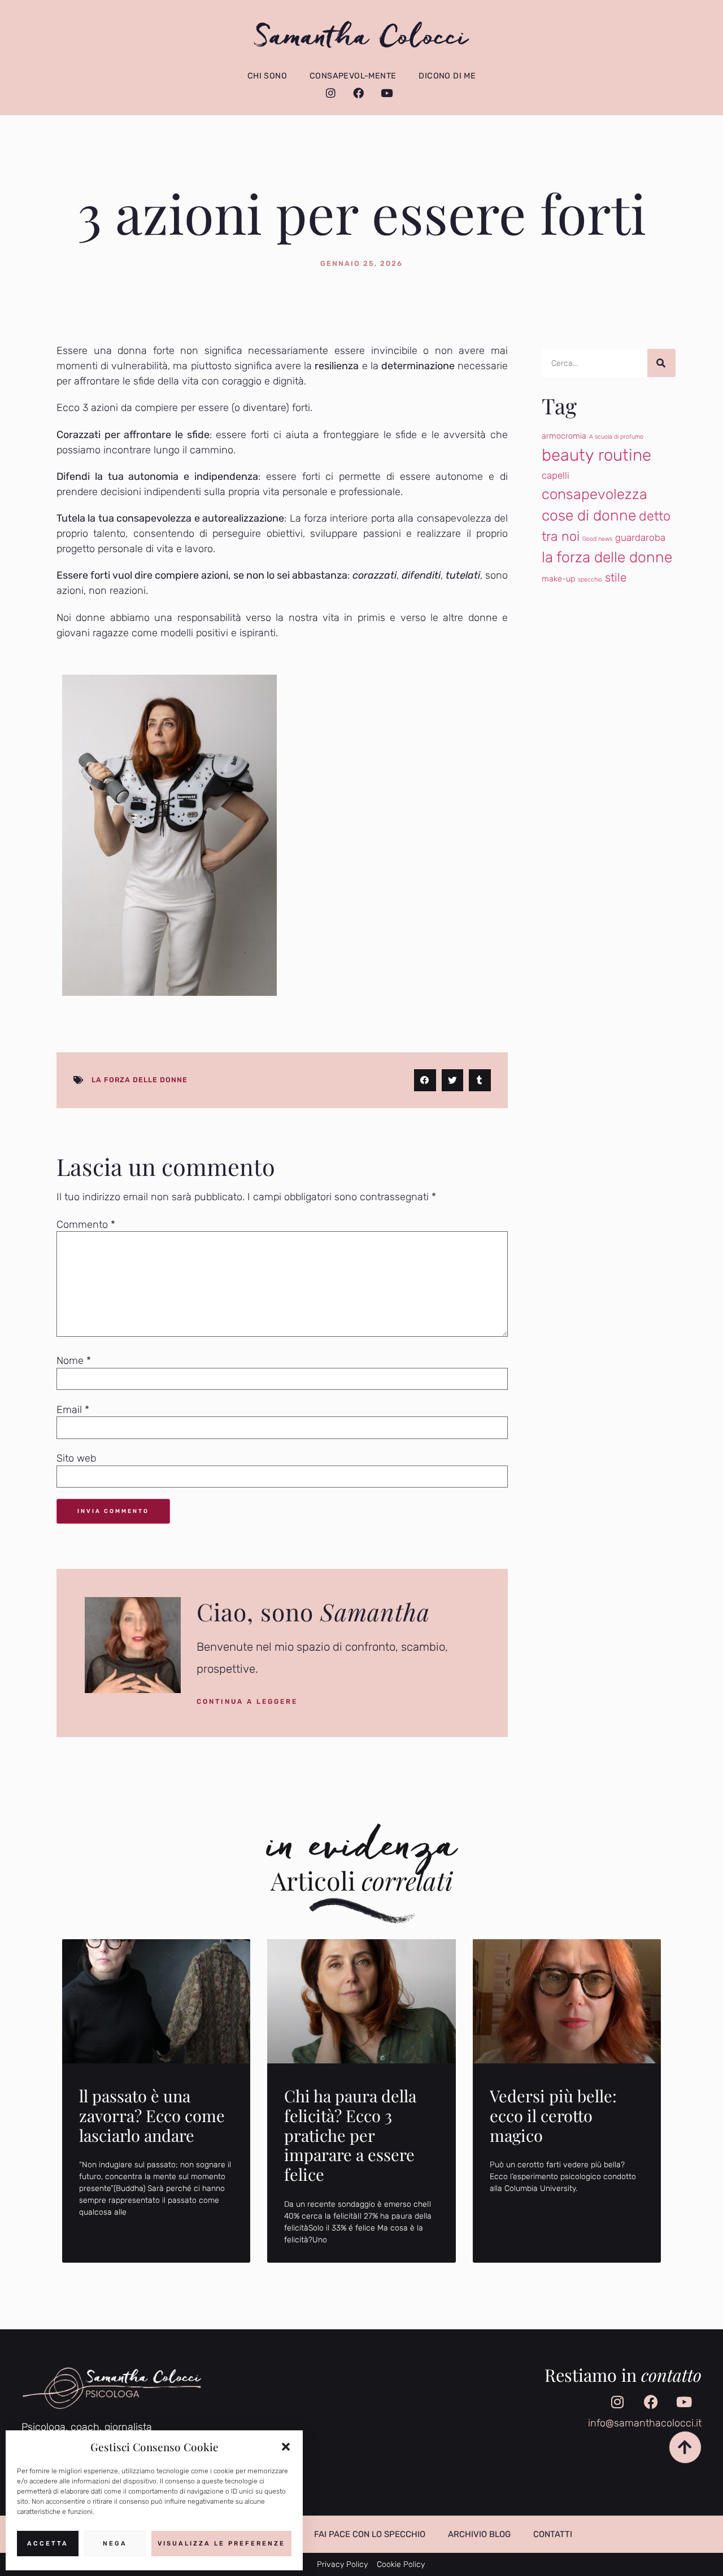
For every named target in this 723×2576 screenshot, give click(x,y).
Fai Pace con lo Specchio (370, 2534)
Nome (74, 1361)
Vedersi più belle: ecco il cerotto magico (553, 2115)
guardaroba (640, 537)
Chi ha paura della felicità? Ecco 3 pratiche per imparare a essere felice (350, 2135)
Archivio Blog (479, 2534)
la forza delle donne (140, 1080)
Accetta (48, 2544)
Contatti (553, 2534)
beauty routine (596, 455)
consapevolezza (594, 494)
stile (616, 578)
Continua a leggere (247, 1702)
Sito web (76, 1458)
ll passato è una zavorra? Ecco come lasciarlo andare (152, 2115)
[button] (286, 2447)
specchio (590, 580)
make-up (558, 579)
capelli (556, 475)
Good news (597, 539)
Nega (115, 2544)
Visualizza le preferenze (221, 2544)
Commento (86, 1224)
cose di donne (589, 515)
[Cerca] (661, 363)
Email (73, 1410)
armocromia (564, 436)
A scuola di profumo (616, 437)
